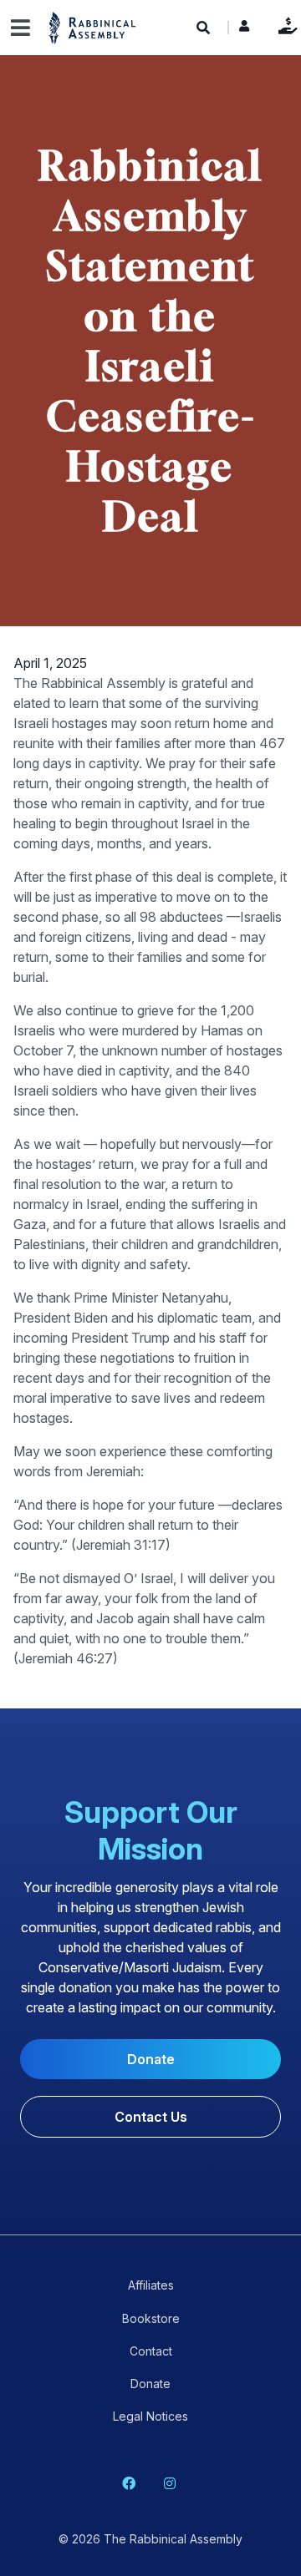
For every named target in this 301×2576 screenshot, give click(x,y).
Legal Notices (150, 2416)
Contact (151, 2351)
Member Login (244, 30)
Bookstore (151, 2318)
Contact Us (151, 2117)
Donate (284, 25)
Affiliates (151, 2285)
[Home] (93, 27)
